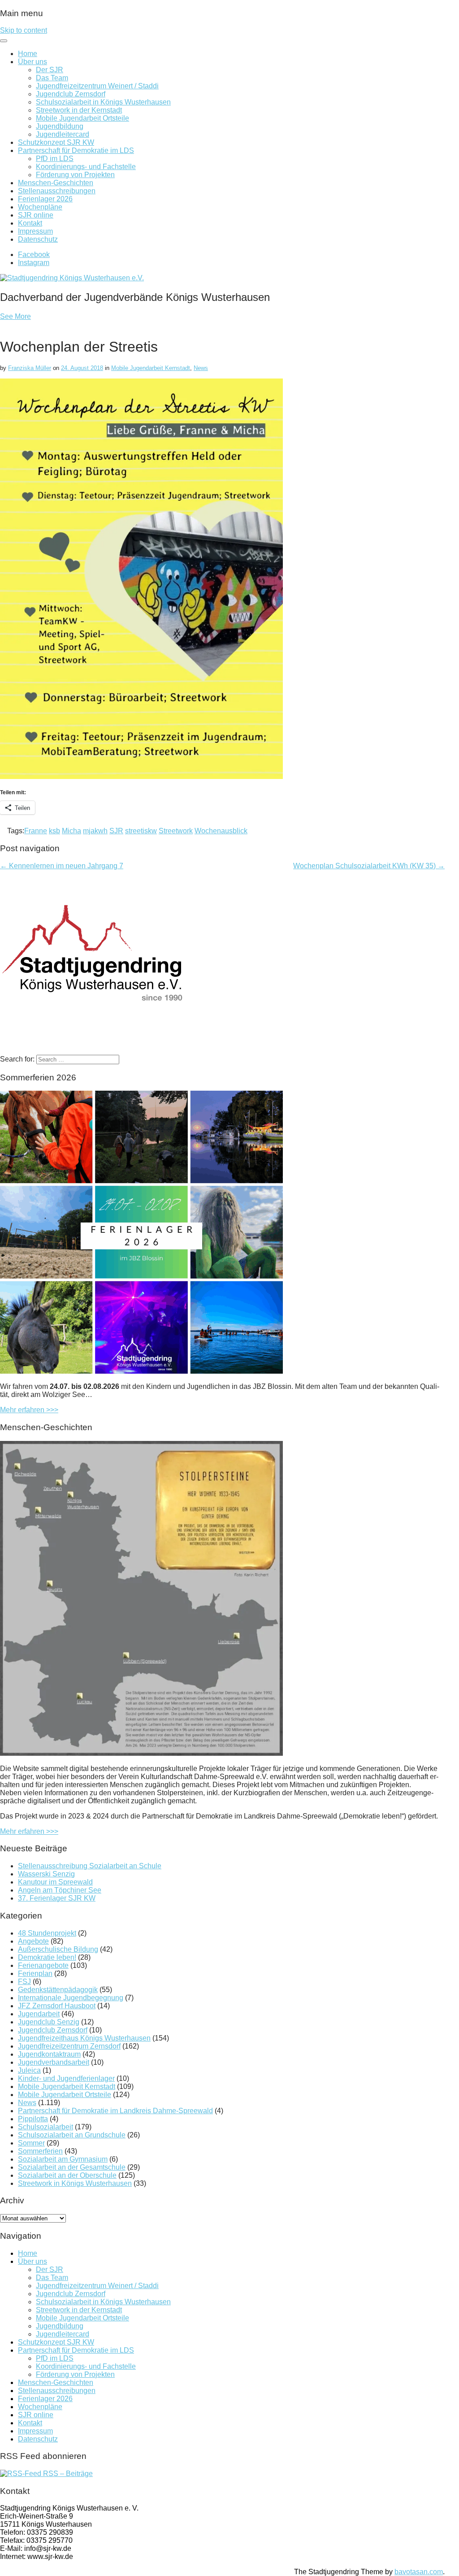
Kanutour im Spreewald (55, 1882)
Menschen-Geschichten (56, 183)
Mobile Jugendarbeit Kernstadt (151, 368)
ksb (54, 831)
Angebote (33, 1941)
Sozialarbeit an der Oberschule (67, 2175)
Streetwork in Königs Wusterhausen (75, 2183)
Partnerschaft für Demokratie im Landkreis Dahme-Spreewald (115, 2111)
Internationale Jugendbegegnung (71, 1998)
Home (28, 54)
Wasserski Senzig (46, 1874)
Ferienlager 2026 (45, 199)
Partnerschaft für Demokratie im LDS (76, 150)
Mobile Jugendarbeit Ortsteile (82, 118)
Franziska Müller (30, 368)
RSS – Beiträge (67, 2474)
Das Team (52, 78)
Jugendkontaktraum (49, 2054)
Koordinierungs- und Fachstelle (86, 167)
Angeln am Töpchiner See (60, 1890)
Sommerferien (40, 2151)
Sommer (31, 2143)
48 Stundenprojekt (47, 1933)
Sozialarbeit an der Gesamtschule (72, 2167)
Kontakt (30, 223)
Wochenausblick (221, 831)
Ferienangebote (43, 1965)
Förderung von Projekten (75, 175)
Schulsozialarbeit (45, 2127)
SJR (116, 831)
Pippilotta (33, 2119)
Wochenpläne (40, 207)
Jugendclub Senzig (49, 2022)
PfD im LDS (55, 159)
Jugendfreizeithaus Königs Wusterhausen (84, 2038)
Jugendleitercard (63, 134)
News (201, 368)
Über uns (32, 62)
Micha (71, 831)
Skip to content (24, 30)
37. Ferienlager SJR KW (57, 1898)
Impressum (35, 231)
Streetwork (176, 831)
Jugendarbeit (39, 2014)
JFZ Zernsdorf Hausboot (57, 2006)
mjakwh (95, 831)
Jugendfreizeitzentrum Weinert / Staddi (97, 86)
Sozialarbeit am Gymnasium (63, 2159)
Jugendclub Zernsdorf (71, 94)
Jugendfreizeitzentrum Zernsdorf (69, 2046)
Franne (36, 831)
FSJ (24, 1982)
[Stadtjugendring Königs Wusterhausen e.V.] (72, 278)
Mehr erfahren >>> (29, 1410)
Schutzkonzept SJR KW (56, 142)
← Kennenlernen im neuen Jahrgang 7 (62, 866)
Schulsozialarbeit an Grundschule (72, 2135)
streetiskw (141, 831)
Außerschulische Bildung (58, 1949)
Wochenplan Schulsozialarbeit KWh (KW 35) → (369, 866)
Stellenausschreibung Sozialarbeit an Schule (90, 1866)
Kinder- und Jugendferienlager (66, 2078)
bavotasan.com (419, 2572)
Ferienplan (35, 1973)
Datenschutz (38, 239)
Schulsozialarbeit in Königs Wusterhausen (103, 102)
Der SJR (50, 70)
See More (15, 316)
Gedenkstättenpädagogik (58, 1990)
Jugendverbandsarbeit (54, 2062)
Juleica (29, 2070)
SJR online (36, 215)
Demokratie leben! (47, 1957)
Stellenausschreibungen (57, 191)
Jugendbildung (60, 126)
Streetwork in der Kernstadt (79, 110)
